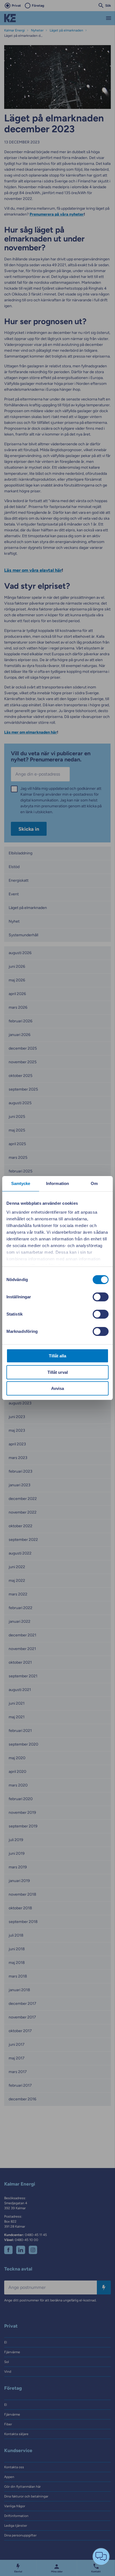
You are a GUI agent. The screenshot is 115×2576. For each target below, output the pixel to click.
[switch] (101, 1297)
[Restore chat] (101, 2557)
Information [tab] (57, 1183)
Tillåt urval (58, 1372)
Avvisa (57, 1388)
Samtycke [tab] (21, 1183)
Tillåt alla (57, 1356)
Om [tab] (94, 1183)
